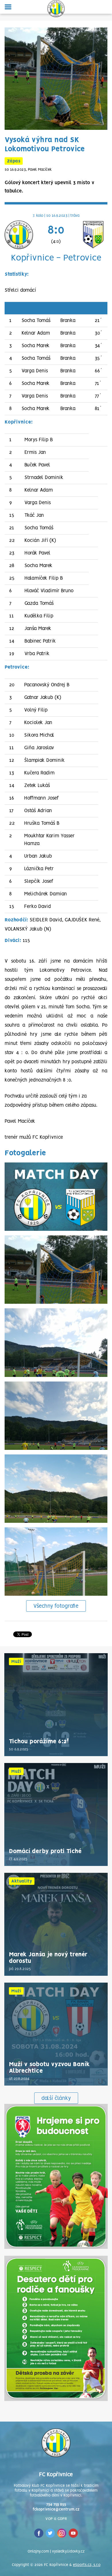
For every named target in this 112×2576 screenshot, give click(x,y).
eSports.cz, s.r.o (87, 2565)
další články (56, 2098)
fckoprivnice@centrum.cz (56, 2510)
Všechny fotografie (56, 1606)
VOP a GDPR (56, 2519)
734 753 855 (56, 2505)
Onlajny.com (38, 2552)
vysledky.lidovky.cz (68, 2552)
